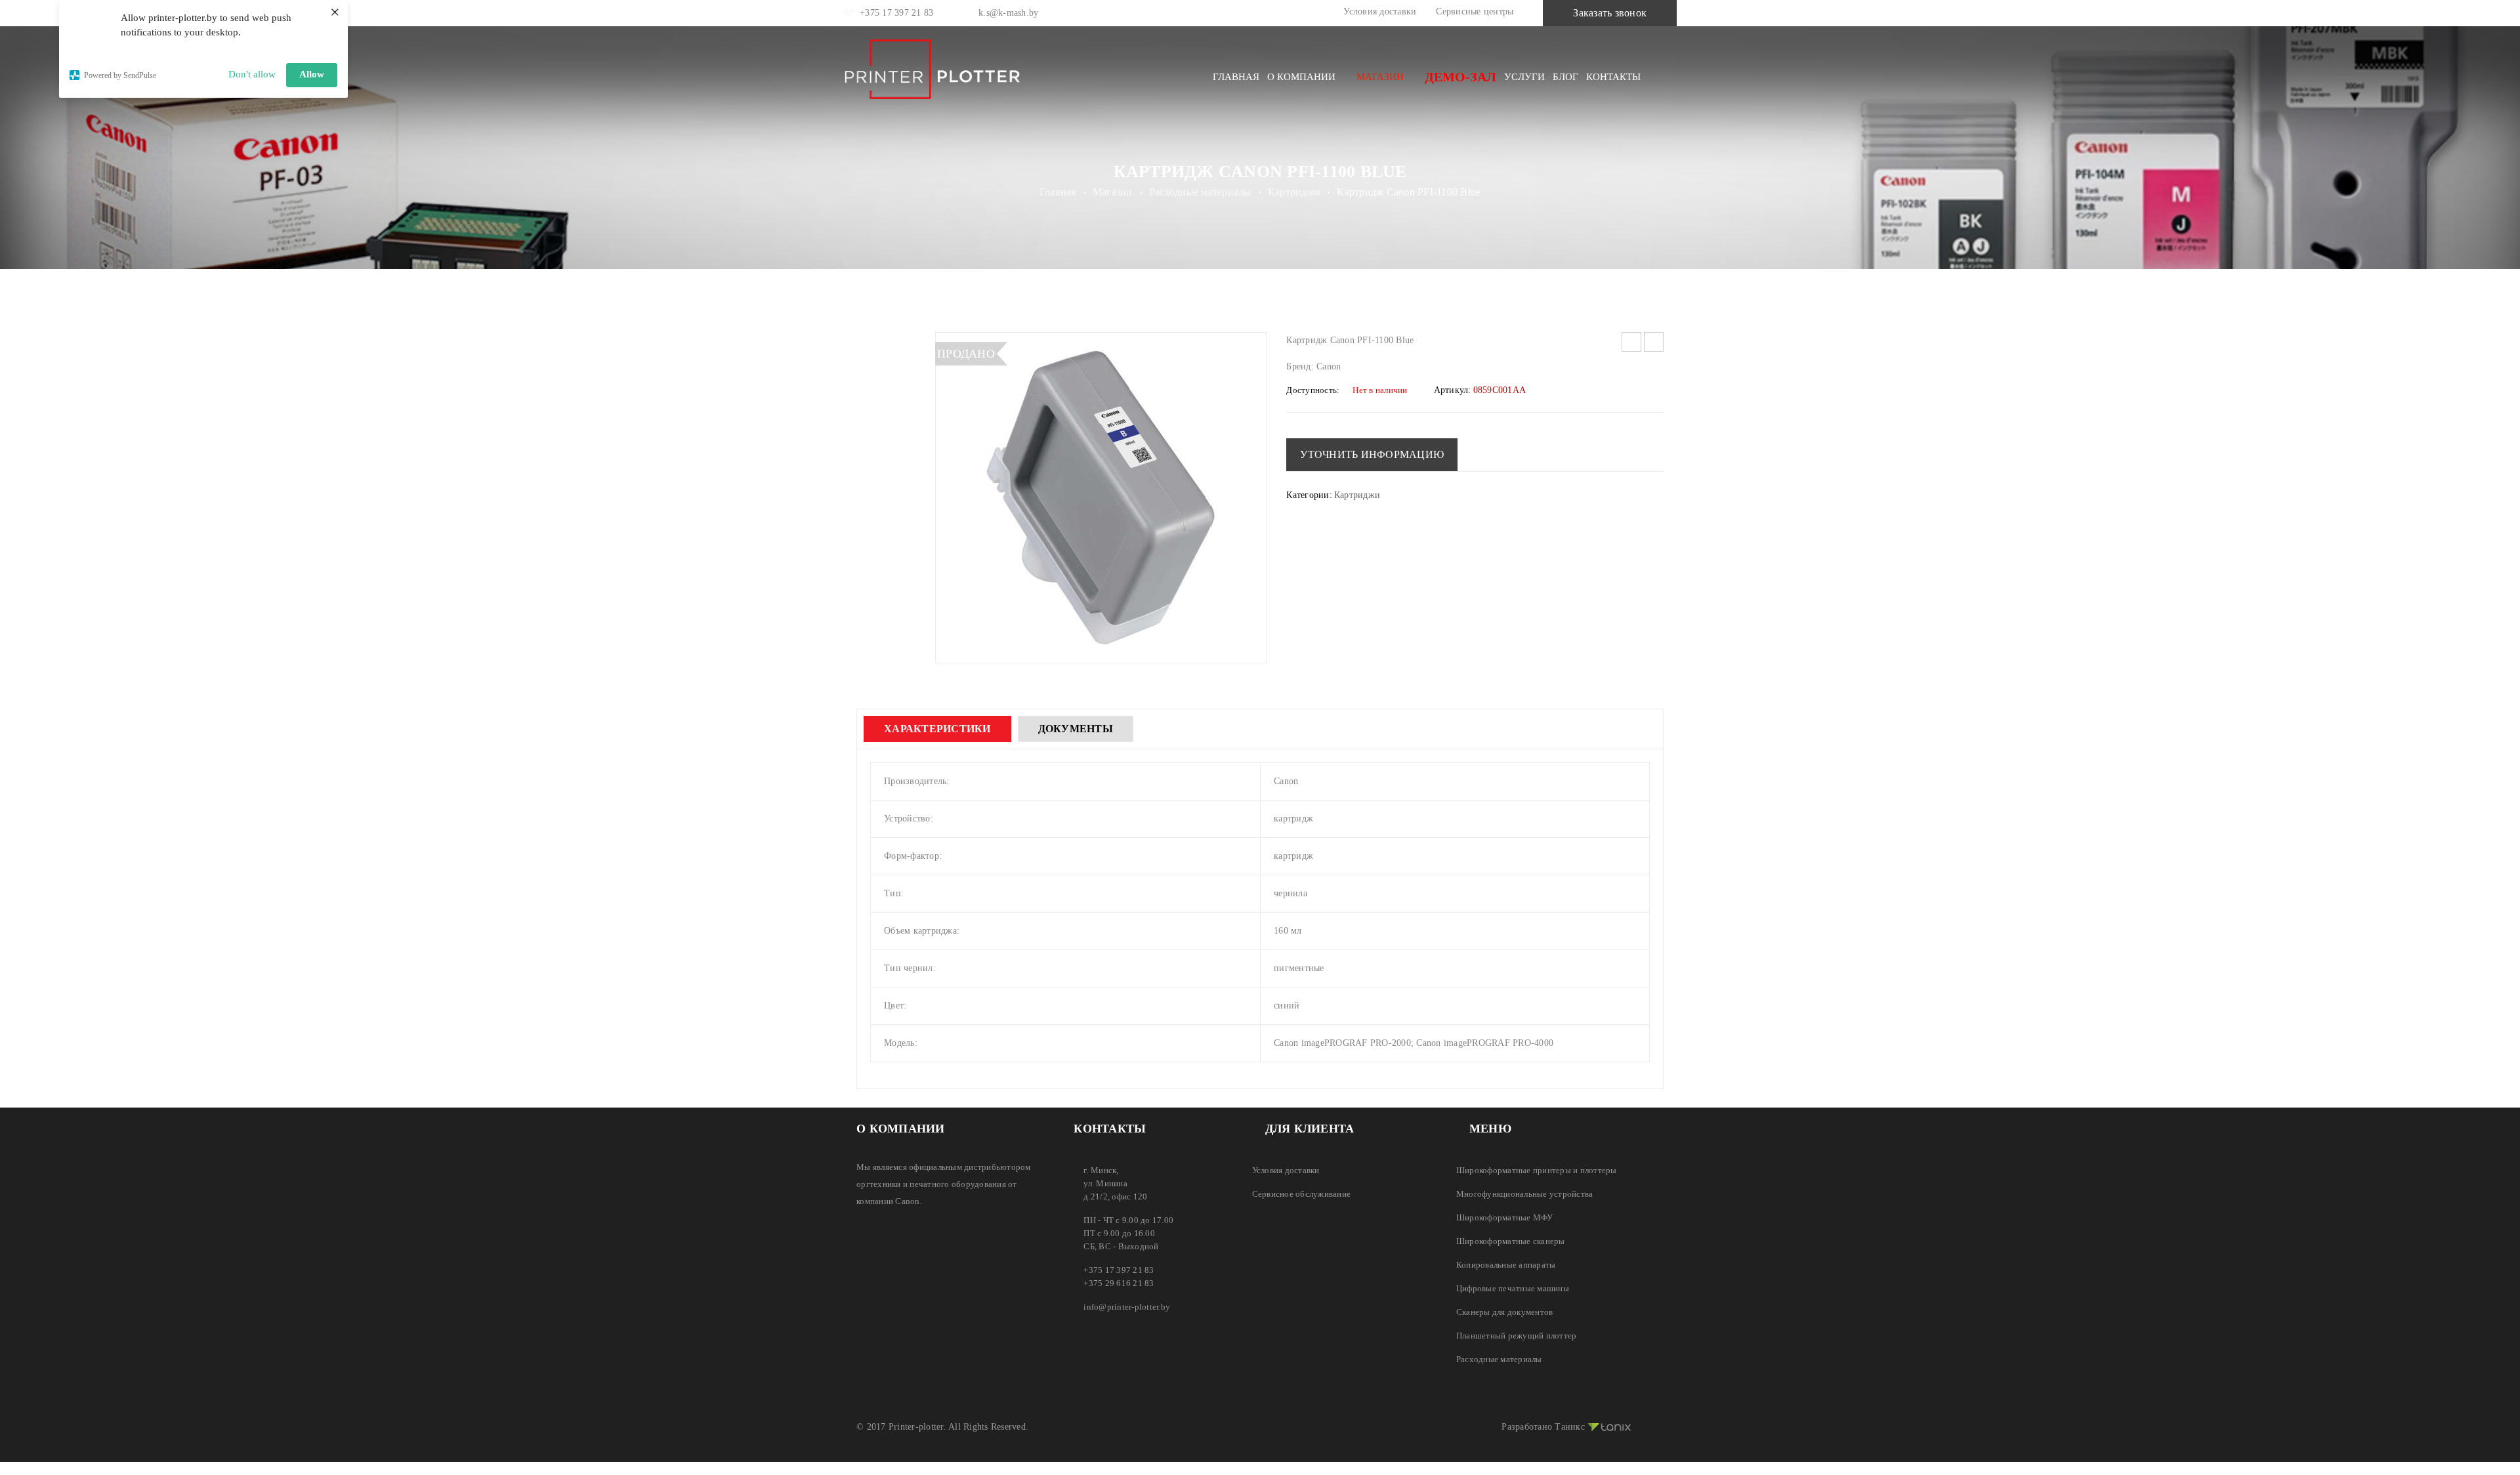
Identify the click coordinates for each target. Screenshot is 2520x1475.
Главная (1058, 192)
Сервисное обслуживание (1302, 1194)
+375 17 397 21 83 (896, 13)
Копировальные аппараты (1506, 1265)
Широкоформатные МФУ (1505, 1217)
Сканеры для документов (1505, 1312)
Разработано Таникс (1543, 1427)
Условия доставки (1380, 11)
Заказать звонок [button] (1610, 13)
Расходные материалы (1200, 192)
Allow (312, 74)
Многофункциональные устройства (1525, 1194)
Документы (1076, 729)
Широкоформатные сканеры (1511, 1241)
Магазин (1113, 192)
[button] (1372, 455)
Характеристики (937, 729)
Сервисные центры (1475, 11)
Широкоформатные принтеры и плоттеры (1537, 1170)
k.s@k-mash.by (1008, 13)
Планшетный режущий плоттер (1517, 1336)
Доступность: (1313, 390)
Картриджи (1294, 192)
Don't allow (252, 74)
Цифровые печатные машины (1513, 1288)
